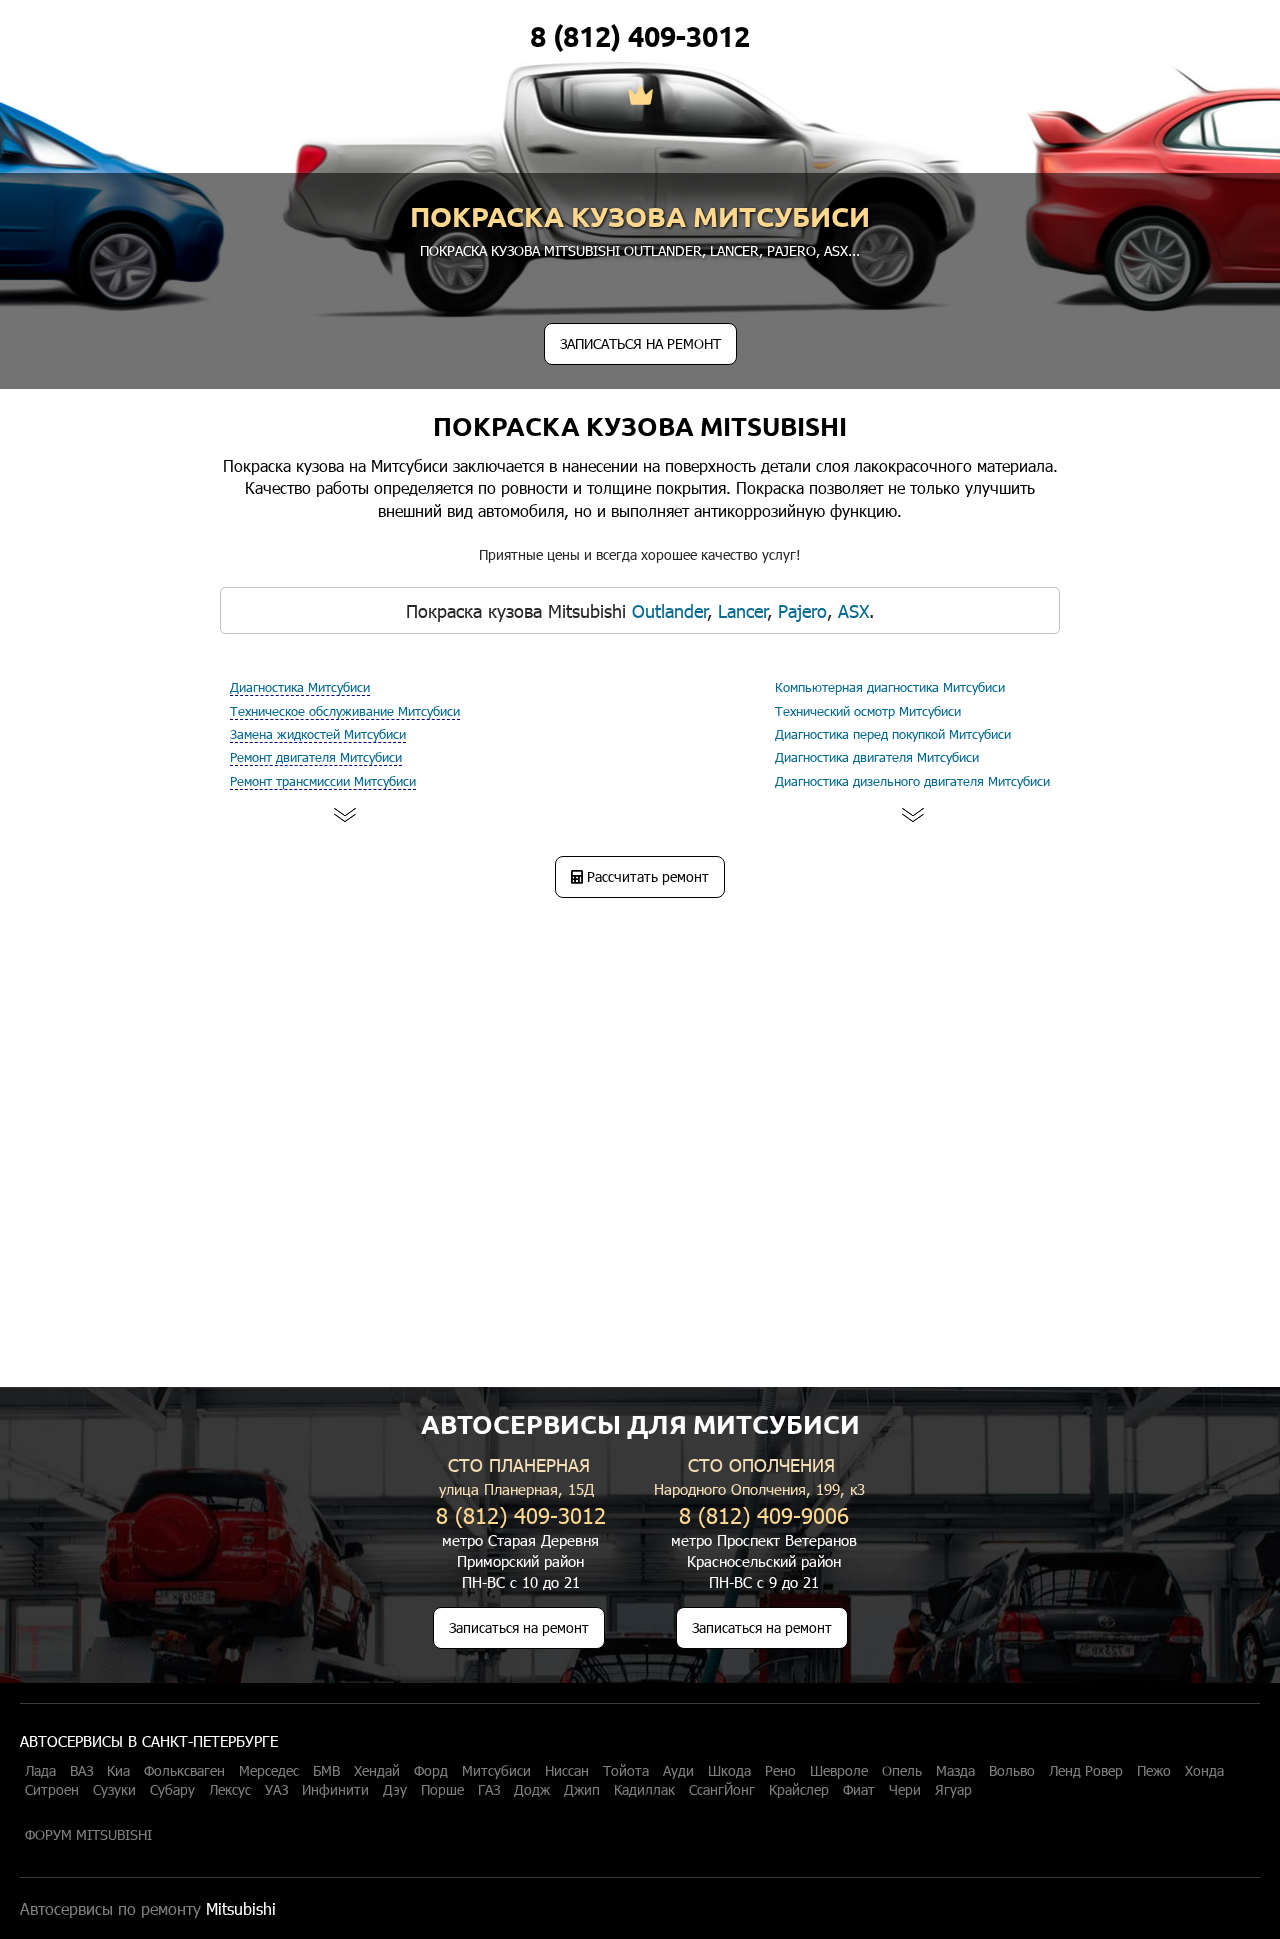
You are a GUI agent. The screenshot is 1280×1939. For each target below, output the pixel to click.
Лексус (230, 1790)
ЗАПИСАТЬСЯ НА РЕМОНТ (640, 343)
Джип (582, 1790)
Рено (780, 1771)
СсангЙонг (722, 1790)
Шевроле (839, 1771)
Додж (532, 1790)
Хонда (1204, 1771)
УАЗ (276, 1790)
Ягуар (953, 1790)
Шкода (729, 1771)
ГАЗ (489, 1790)
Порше (442, 1790)
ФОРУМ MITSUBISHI (88, 1835)
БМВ (326, 1771)
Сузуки (114, 1790)
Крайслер (799, 1790)
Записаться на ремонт (519, 1627)
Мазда (955, 1771)
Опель (902, 1771)
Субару (172, 1790)
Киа (118, 1771)
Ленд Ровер (1086, 1771)
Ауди (678, 1771)
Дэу (395, 1790)
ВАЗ (81, 1771)
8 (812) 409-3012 (640, 36)
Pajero (791, 250)
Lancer (734, 250)
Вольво (1012, 1771)
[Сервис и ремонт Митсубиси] (640, 97)
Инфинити (335, 1790)
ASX (836, 250)
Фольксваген (184, 1771)
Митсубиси (496, 1771)
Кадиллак (644, 1790)
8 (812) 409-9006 (764, 1514)
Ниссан (567, 1771)
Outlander (663, 250)
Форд (431, 1771)
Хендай (377, 1771)
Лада (40, 1771)
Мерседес (269, 1771)
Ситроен (52, 1790)
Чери (905, 1790)
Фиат (859, 1790)
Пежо (1154, 1771)
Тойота (626, 1771)
